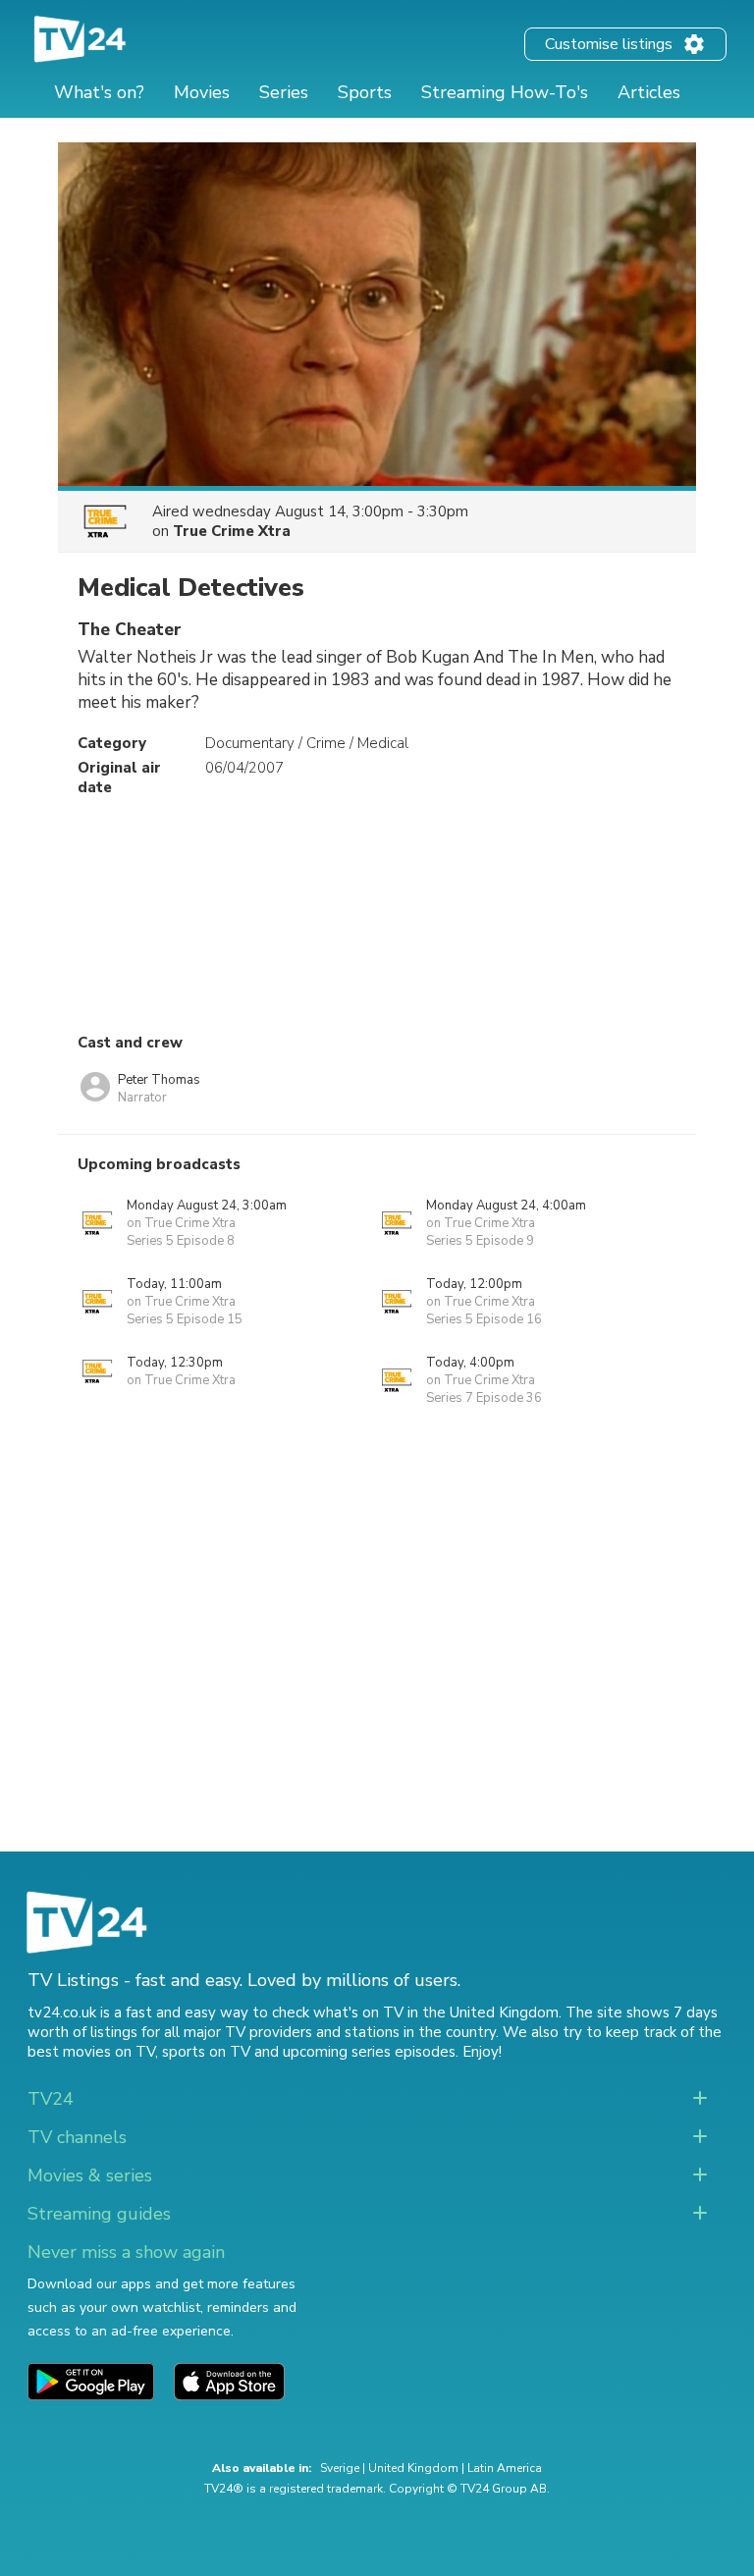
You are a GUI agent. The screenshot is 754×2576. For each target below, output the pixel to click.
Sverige (340, 2468)
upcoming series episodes (369, 2052)
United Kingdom (413, 2468)
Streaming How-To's (505, 92)
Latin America (505, 2468)
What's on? (99, 92)
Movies (202, 92)
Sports (365, 92)
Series (284, 92)
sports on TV (206, 2052)
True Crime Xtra (232, 531)
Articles (649, 92)
